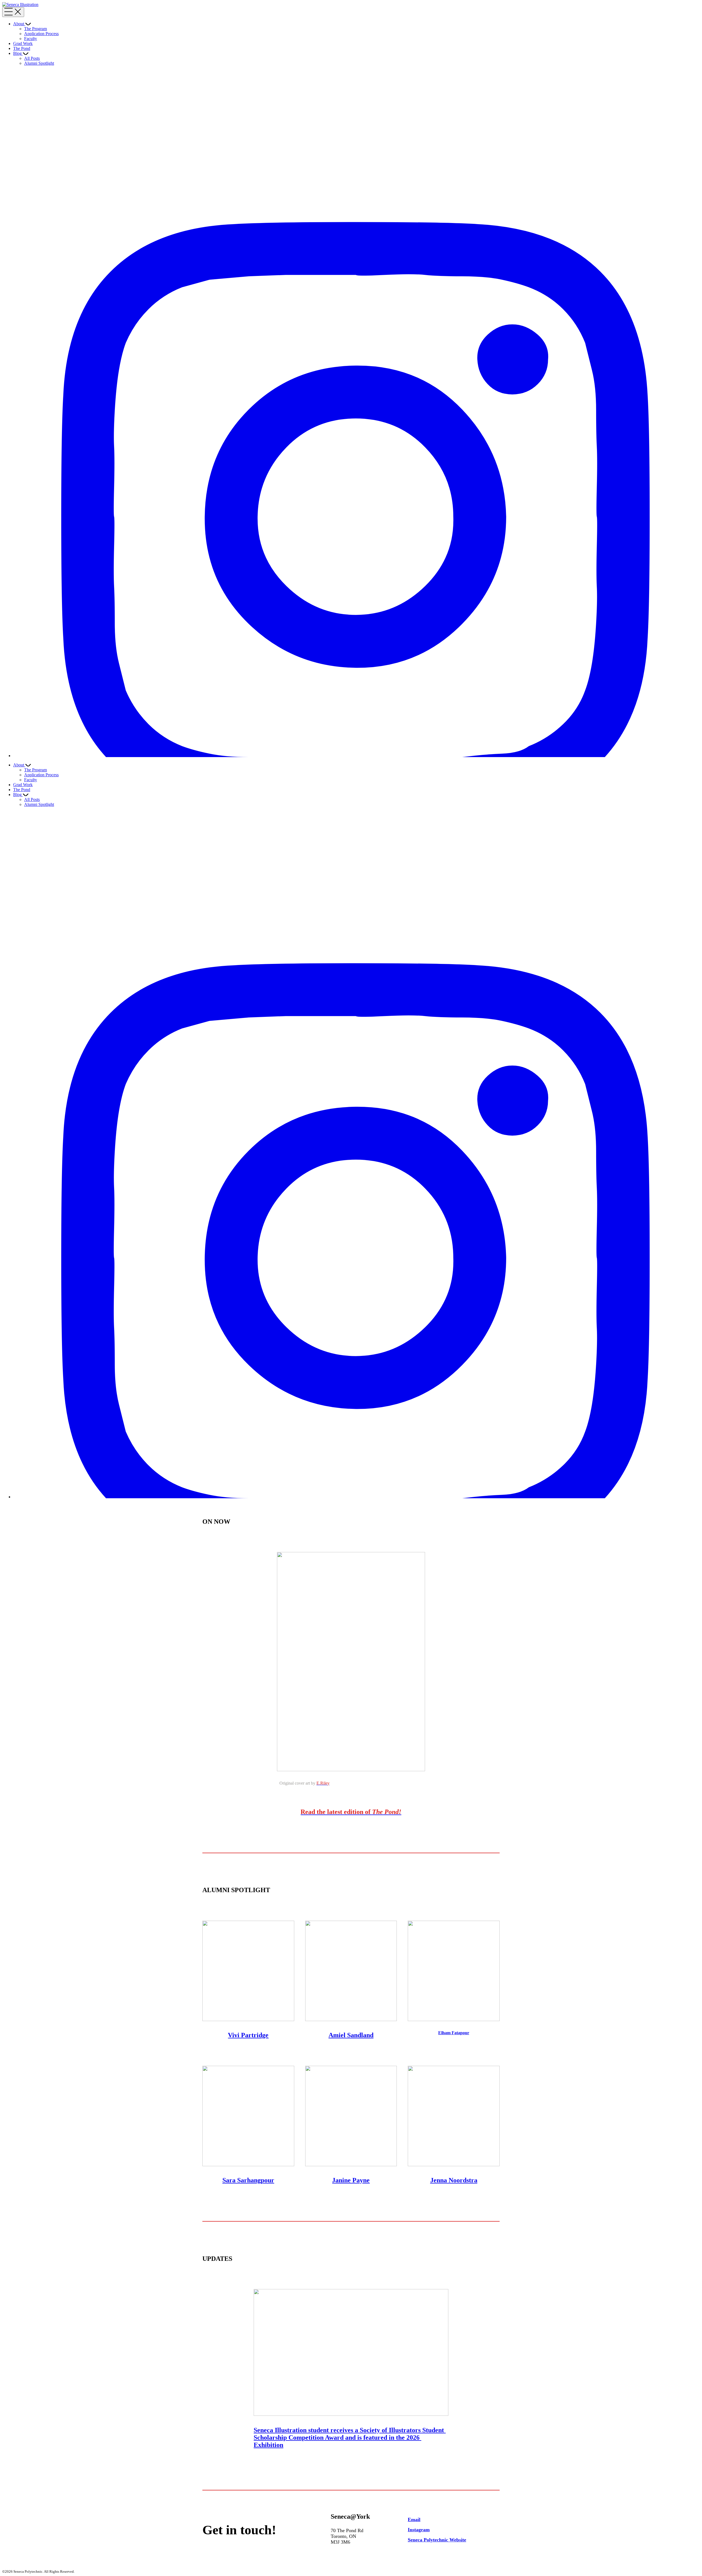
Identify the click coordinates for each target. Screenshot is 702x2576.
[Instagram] (356, 756)
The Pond (22, 48)
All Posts (32, 58)
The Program (36, 29)
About (19, 24)
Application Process (41, 34)
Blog (17, 53)
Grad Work (23, 43)
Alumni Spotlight (39, 63)
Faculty (31, 39)
